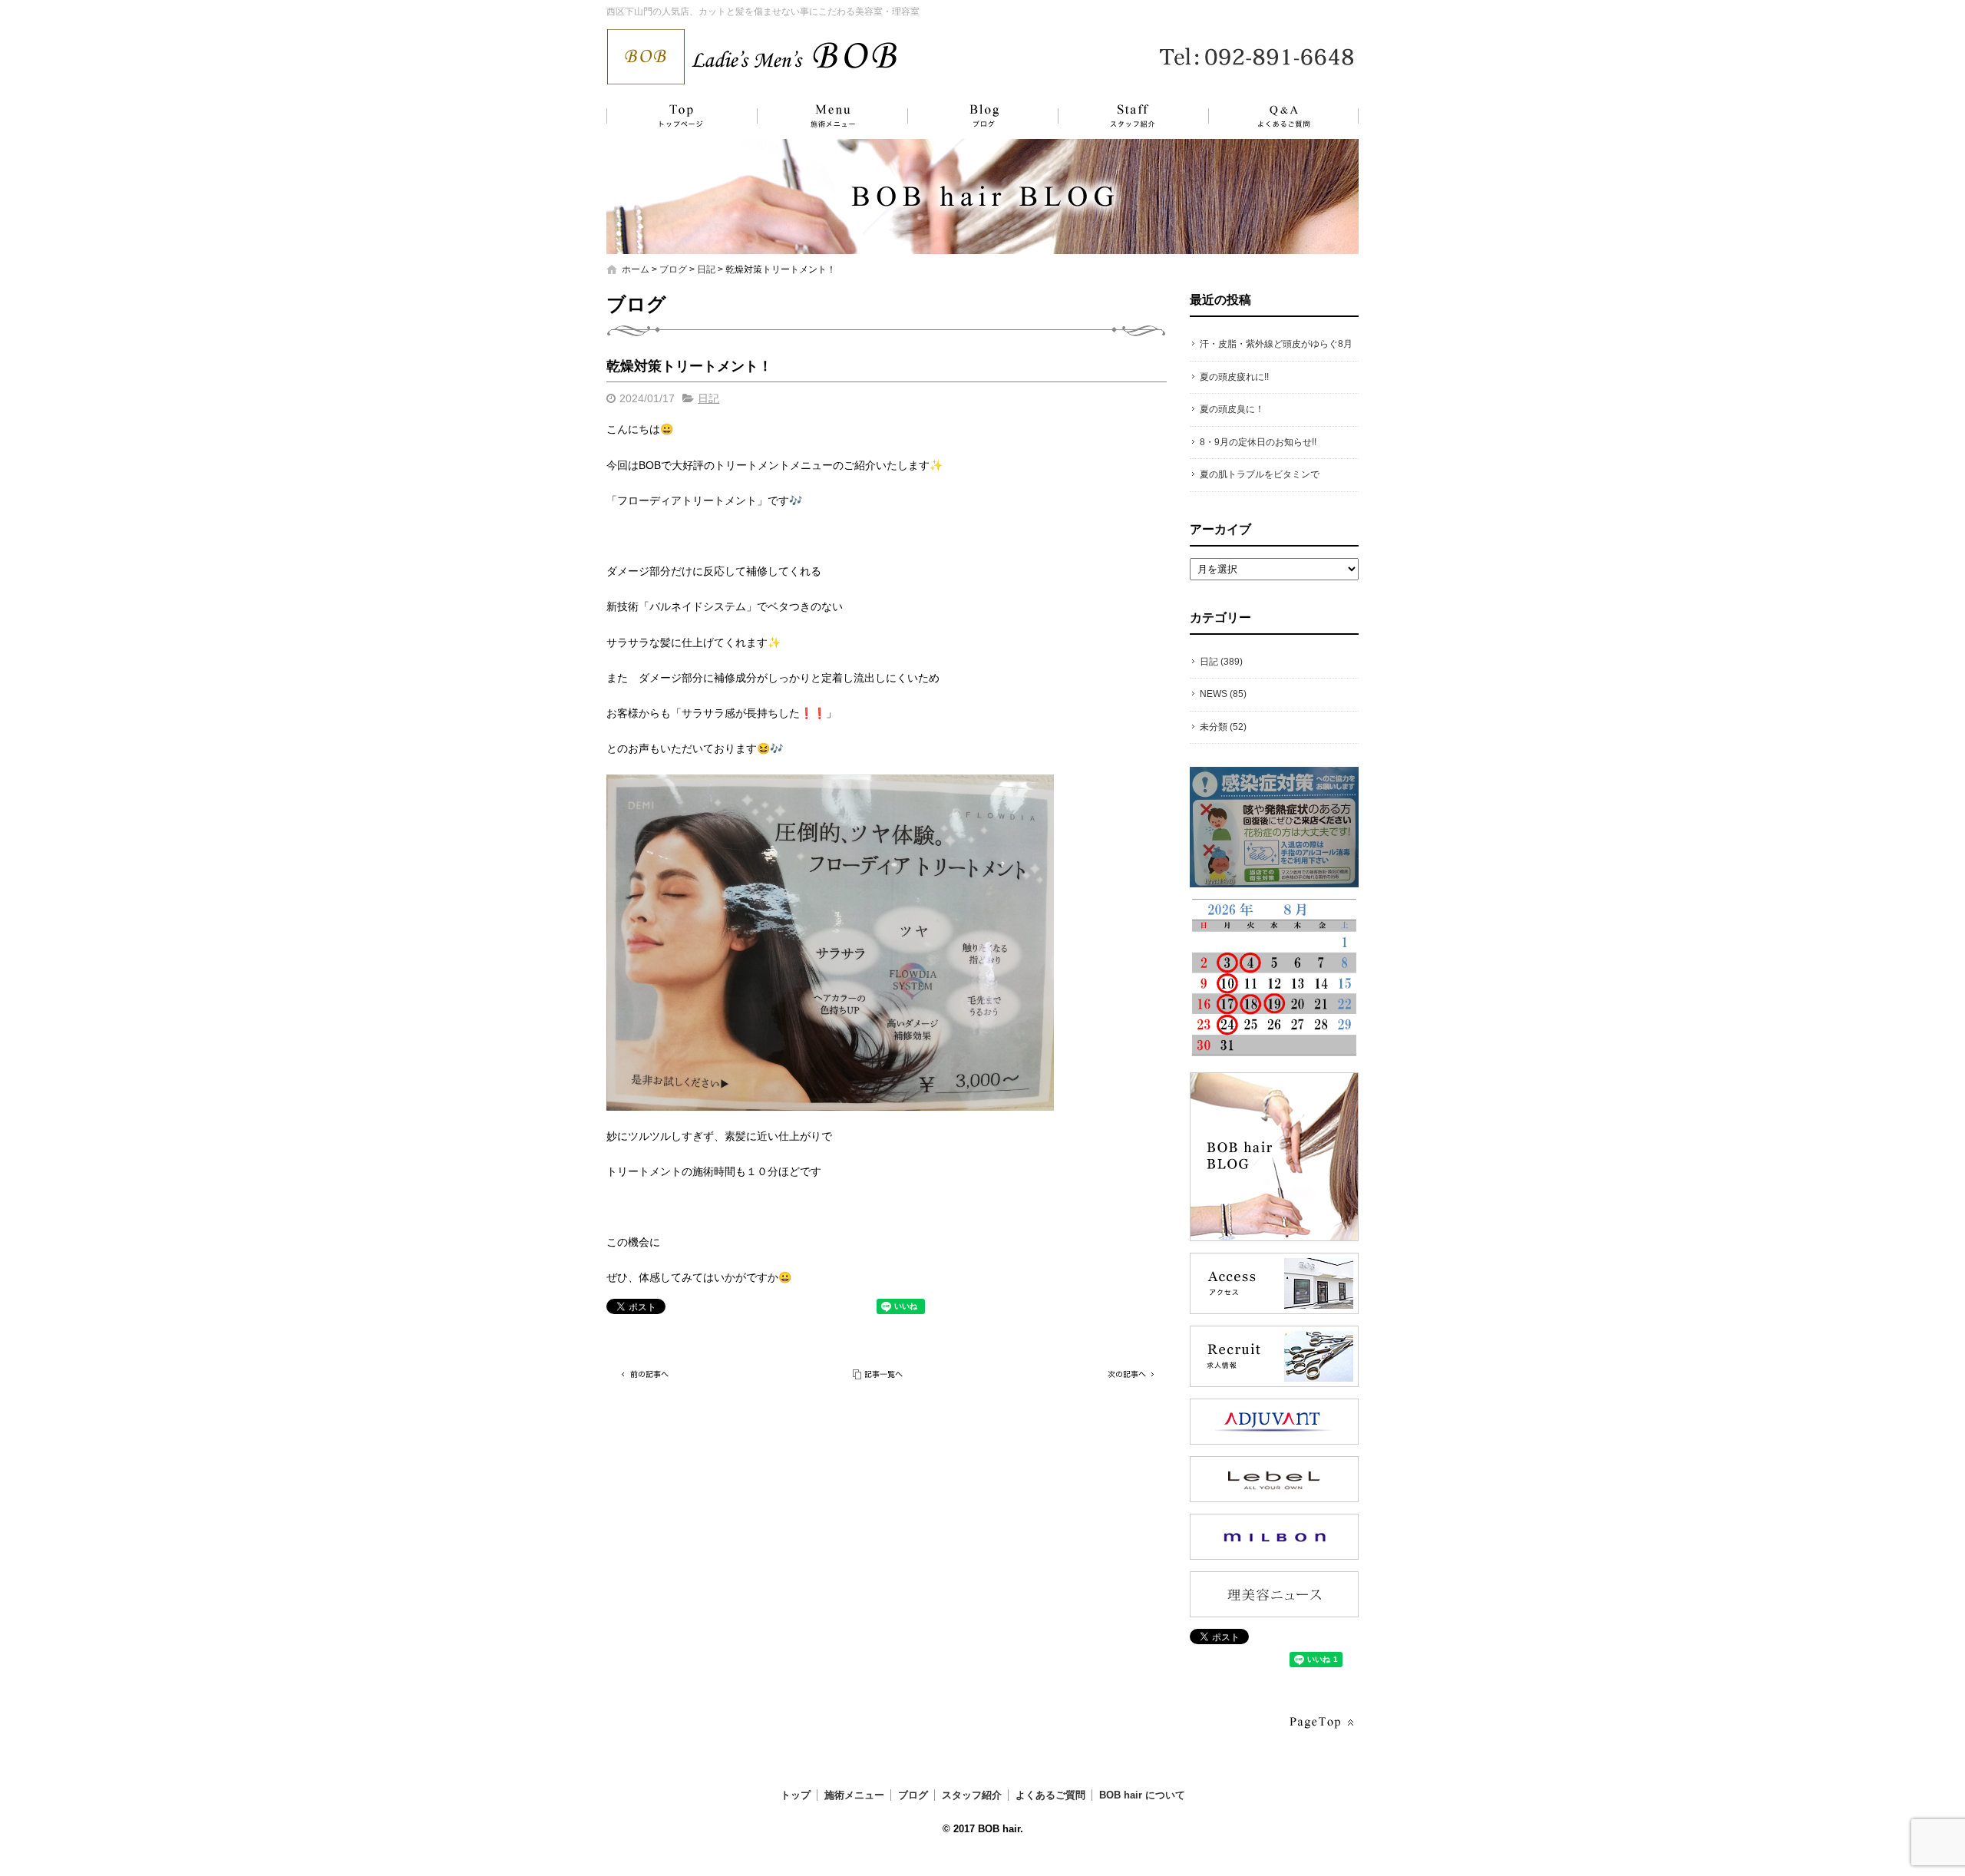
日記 (706, 269)
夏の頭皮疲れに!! (1234, 377)
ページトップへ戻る (1320, 1723)
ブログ (971, 116)
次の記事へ (1128, 1374)
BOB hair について (1142, 1795)
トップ (679, 116)
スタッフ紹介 (1117, 116)
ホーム (636, 269)
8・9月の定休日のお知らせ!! (1258, 442)
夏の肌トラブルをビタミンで (1260, 474)
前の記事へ (645, 1374)
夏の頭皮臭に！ (1232, 409)
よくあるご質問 (1274, 116)
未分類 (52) (1223, 727)
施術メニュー (825, 116)
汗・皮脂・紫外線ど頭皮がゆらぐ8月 (1276, 344)
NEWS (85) (1223, 694)
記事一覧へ (879, 1374)
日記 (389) (1221, 662)
